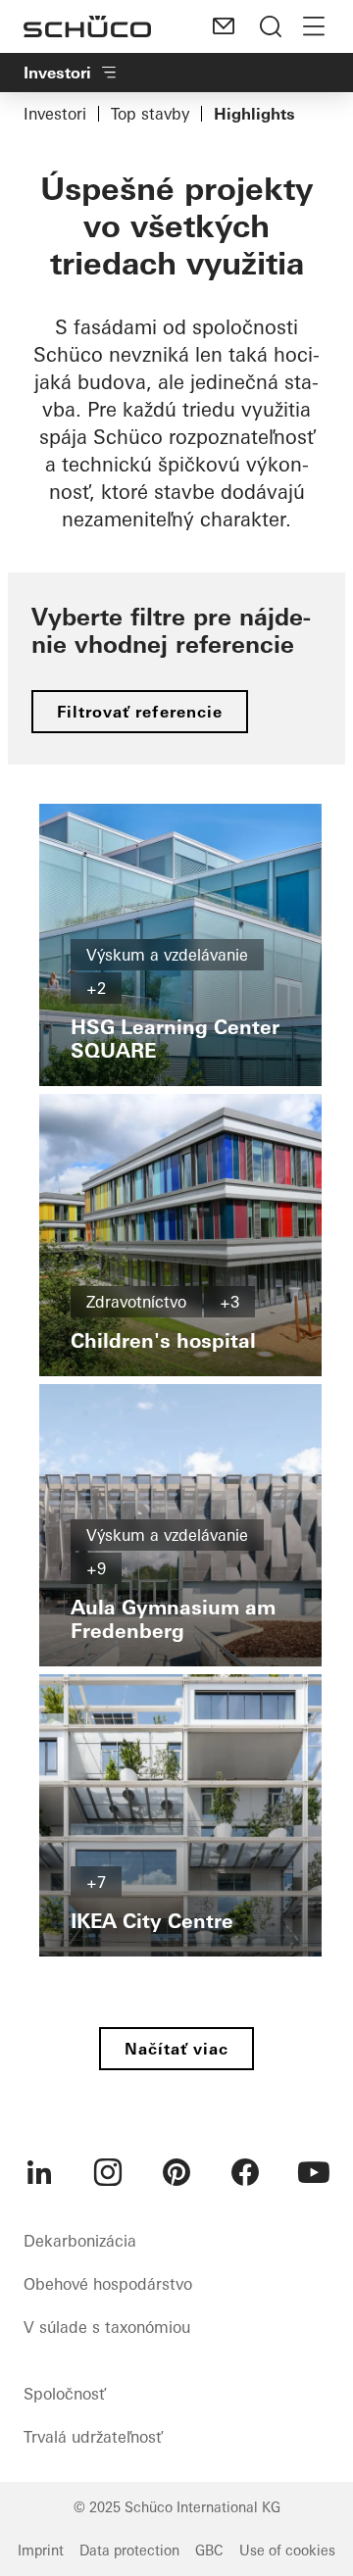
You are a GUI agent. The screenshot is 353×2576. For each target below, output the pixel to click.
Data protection (129, 2551)
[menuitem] (39, 2172)
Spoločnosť (64, 2394)
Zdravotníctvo (136, 1302)
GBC (209, 2551)
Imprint (41, 2551)
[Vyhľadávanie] (271, 26)
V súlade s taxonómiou (107, 2327)
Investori (55, 114)
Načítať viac (176, 2049)
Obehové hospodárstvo (108, 2284)
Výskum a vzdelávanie (167, 955)
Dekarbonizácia (80, 2241)
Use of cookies (287, 2551)
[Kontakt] (224, 26)
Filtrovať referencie (140, 712)
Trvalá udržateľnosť (93, 2437)
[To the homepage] (87, 26)
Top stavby (150, 114)
